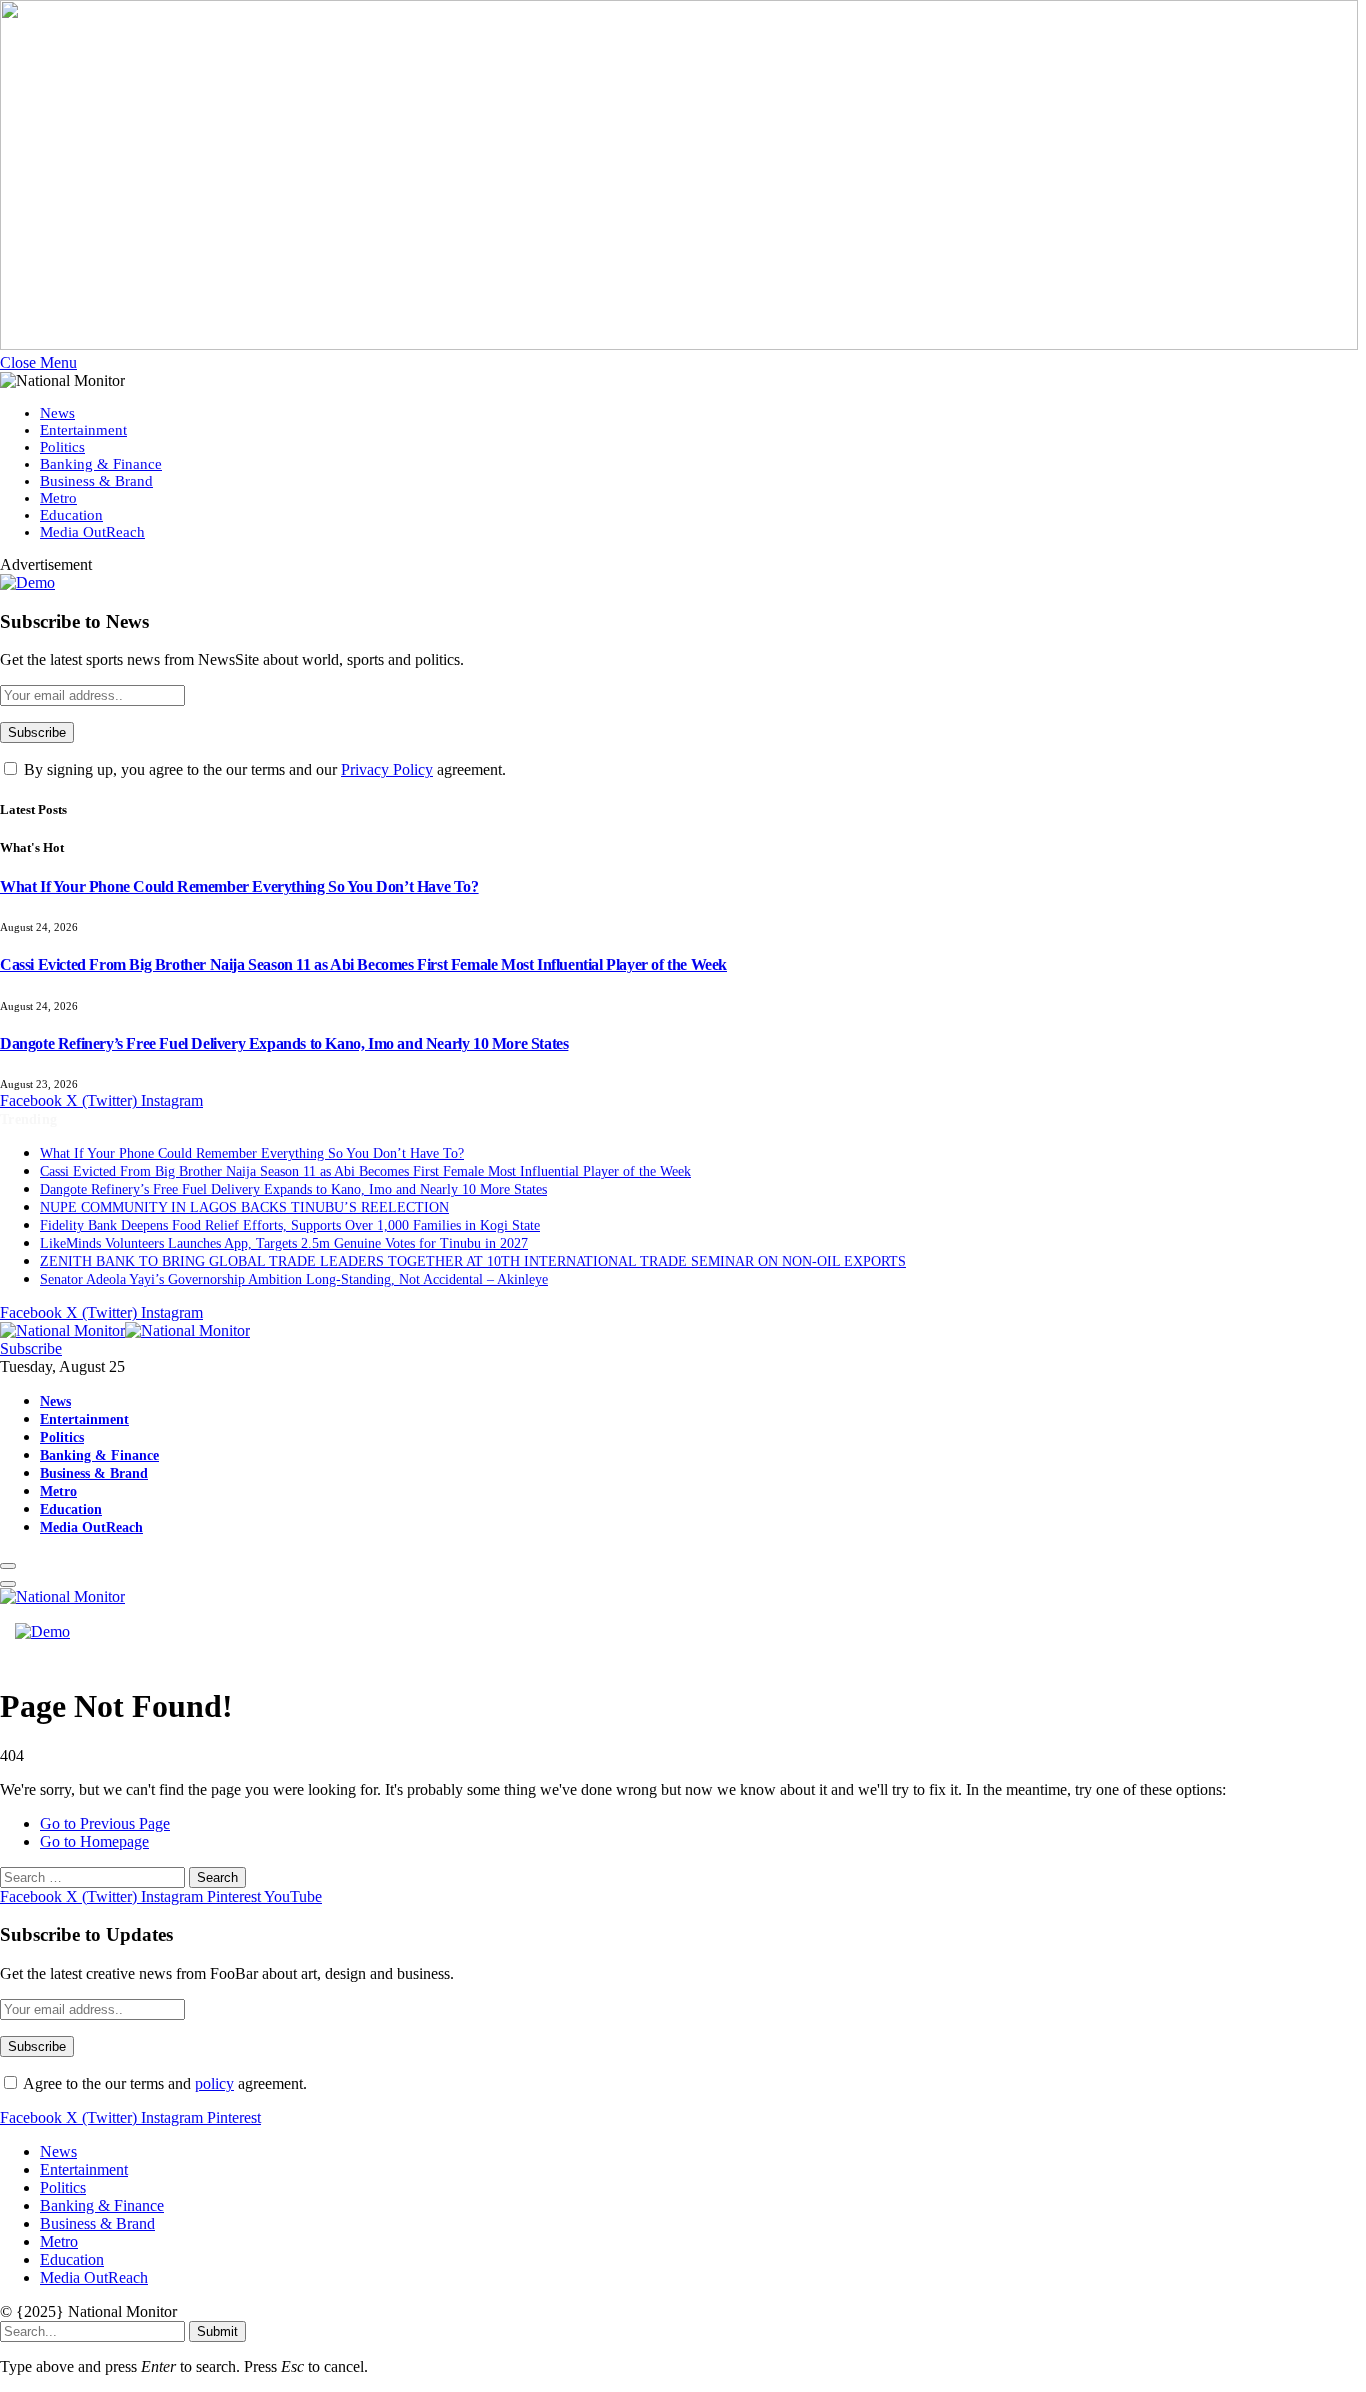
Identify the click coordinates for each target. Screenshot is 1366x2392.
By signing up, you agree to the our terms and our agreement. (263, 769)
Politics (62, 447)
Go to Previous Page (105, 1823)
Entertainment (83, 430)
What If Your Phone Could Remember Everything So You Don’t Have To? (239, 886)
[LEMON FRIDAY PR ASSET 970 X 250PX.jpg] (679, 344)
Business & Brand (96, 481)
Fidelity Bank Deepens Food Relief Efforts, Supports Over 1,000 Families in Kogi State (290, 1225)
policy (214, 2083)
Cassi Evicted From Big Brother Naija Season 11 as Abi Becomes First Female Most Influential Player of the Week (363, 964)
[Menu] (8, 1566)
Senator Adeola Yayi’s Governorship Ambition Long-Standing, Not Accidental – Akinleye (294, 1279)
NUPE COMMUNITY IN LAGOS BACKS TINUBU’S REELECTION (244, 1207)
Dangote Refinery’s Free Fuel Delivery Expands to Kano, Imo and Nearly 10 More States (284, 1043)
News (57, 413)
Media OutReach (92, 532)
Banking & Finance (101, 464)
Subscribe (31, 1348)
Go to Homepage (94, 1841)
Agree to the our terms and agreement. (163, 2083)
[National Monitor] (125, 1330)
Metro (58, 498)
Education (71, 515)
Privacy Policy (387, 769)
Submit (217, 2331)
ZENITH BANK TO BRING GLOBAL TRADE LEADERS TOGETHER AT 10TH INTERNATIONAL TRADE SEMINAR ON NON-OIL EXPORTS (473, 1261)
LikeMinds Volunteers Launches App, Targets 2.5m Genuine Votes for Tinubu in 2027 (284, 1243)
